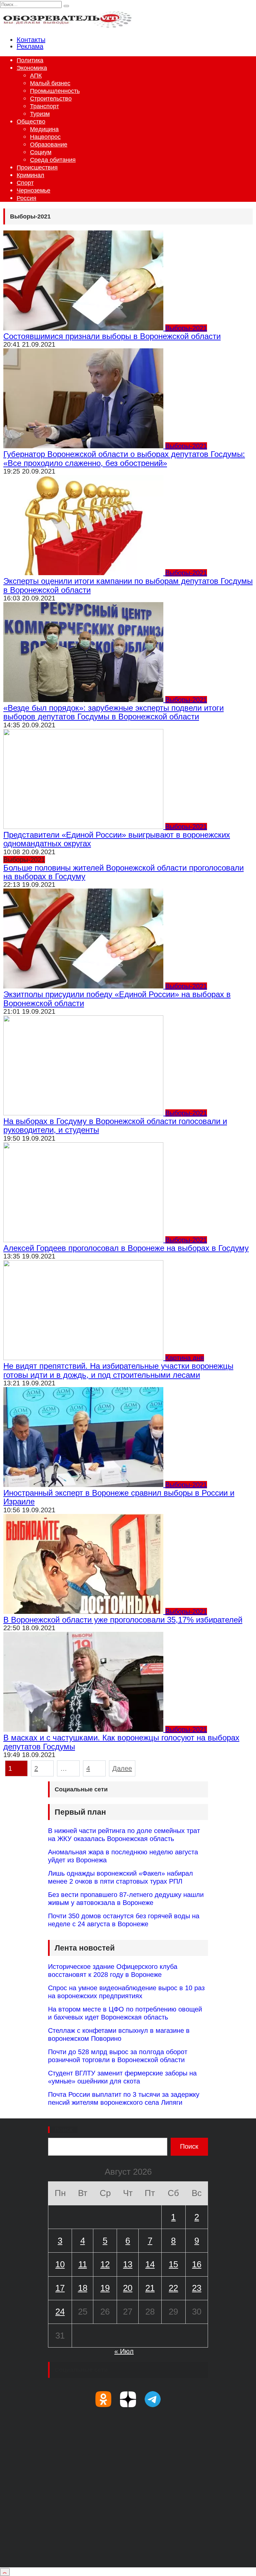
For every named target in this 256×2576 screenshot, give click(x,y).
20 (128, 2288)
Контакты (31, 40)
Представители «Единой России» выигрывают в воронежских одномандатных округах (117, 839)
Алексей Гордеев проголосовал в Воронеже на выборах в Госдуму (126, 1248)
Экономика (32, 68)
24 (60, 2312)
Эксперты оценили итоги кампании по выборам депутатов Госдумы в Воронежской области (128, 585)
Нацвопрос (45, 137)
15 (173, 2264)
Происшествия (37, 168)
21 (150, 2288)
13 (128, 2264)
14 (150, 2264)
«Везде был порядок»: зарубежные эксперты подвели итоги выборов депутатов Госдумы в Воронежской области (113, 712)
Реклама (30, 46)
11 (83, 2264)
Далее (122, 1768)
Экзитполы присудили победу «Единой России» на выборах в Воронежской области (117, 999)
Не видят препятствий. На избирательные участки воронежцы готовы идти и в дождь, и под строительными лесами (118, 1370)
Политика (30, 60)
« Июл (124, 2351)
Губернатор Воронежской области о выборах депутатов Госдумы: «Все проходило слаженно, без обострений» (124, 458)
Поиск (64, 2130)
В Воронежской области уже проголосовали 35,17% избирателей (123, 1620)
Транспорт (44, 106)
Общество (31, 122)
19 (105, 2288)
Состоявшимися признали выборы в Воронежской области (112, 336)
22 (173, 2288)
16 (197, 2264)
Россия (26, 198)
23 (197, 2288)
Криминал (30, 175)
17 (60, 2288)
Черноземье (33, 190)
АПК (36, 76)
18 (83, 2288)
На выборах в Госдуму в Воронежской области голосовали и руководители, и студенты (115, 1125)
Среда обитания (53, 160)
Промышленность (55, 91)
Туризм (40, 114)
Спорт (25, 183)
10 (60, 2264)
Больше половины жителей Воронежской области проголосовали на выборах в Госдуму (123, 872)
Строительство (51, 99)
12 (105, 2264)
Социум (41, 152)
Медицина (44, 129)
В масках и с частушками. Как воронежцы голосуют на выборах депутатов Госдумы (121, 1742)
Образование (49, 145)
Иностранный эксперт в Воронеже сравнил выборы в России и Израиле (119, 1497)
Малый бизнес (50, 83)
